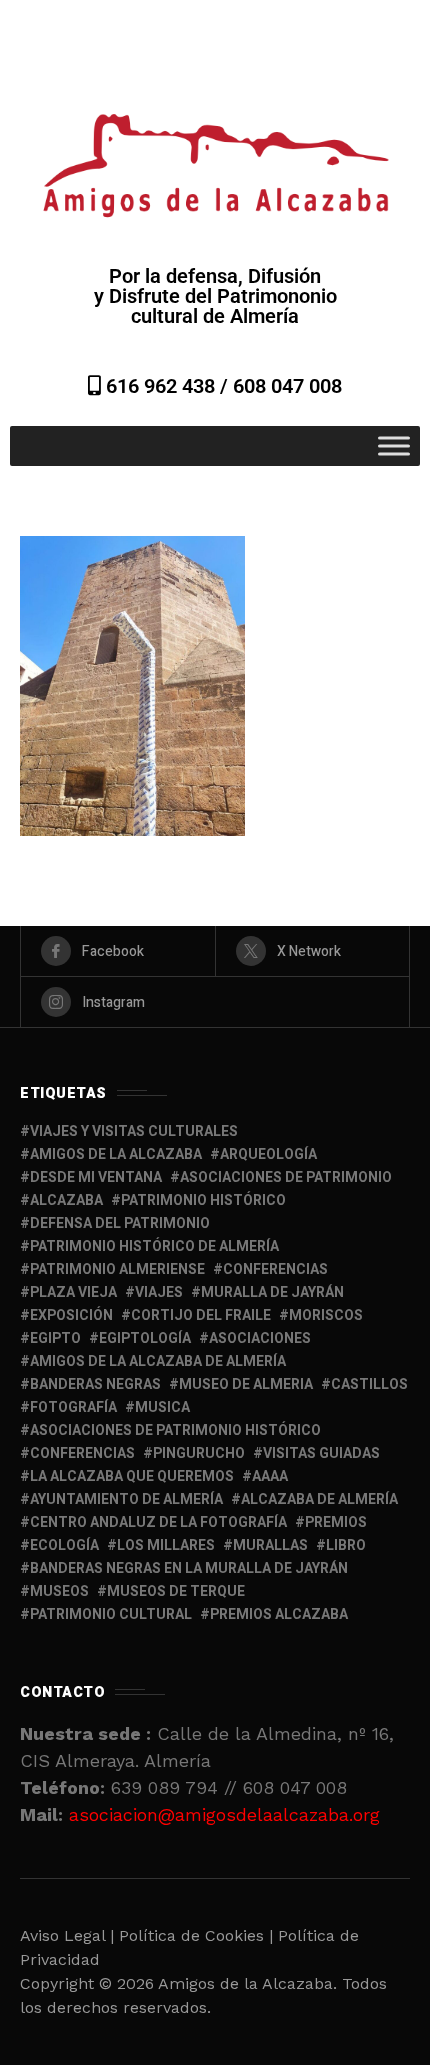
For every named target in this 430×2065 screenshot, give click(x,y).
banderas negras (95, 1384)
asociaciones (260, 1338)
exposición (71, 1315)
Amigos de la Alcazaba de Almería (158, 1361)
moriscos (326, 1315)
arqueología (268, 1154)
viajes (159, 1292)
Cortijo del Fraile (201, 1315)
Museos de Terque (176, 1591)
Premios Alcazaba (279, 1614)
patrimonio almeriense (117, 1269)
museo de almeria (246, 1384)
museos (59, 1591)
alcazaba (66, 1200)
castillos (369, 1384)
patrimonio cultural (111, 1614)
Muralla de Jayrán (272, 1292)
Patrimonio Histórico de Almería (154, 1246)
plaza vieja (73, 1292)
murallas (270, 1545)
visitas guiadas (321, 1453)
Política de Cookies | (198, 1935)
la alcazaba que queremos (132, 1476)
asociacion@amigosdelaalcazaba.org (224, 1814)
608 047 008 (287, 386)
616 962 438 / (167, 386)
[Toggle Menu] (394, 445)
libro (346, 1545)
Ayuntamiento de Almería (126, 1499)
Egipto (55, 1338)
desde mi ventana (96, 1177)
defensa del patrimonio (120, 1223)
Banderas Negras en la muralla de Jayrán (189, 1568)
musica (162, 1407)
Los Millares (166, 1545)
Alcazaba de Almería (319, 1499)
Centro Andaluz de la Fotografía (158, 1522)
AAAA (270, 1476)
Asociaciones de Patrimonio (286, 1177)
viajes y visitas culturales (134, 1131)
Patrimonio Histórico (203, 1200)
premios (336, 1522)
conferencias (275, 1269)
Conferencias (82, 1453)
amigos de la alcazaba (116, 1154)
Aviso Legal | (67, 1935)
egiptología (145, 1338)
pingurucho (199, 1453)
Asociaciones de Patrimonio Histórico (175, 1430)
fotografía (73, 1407)
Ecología (64, 1545)
